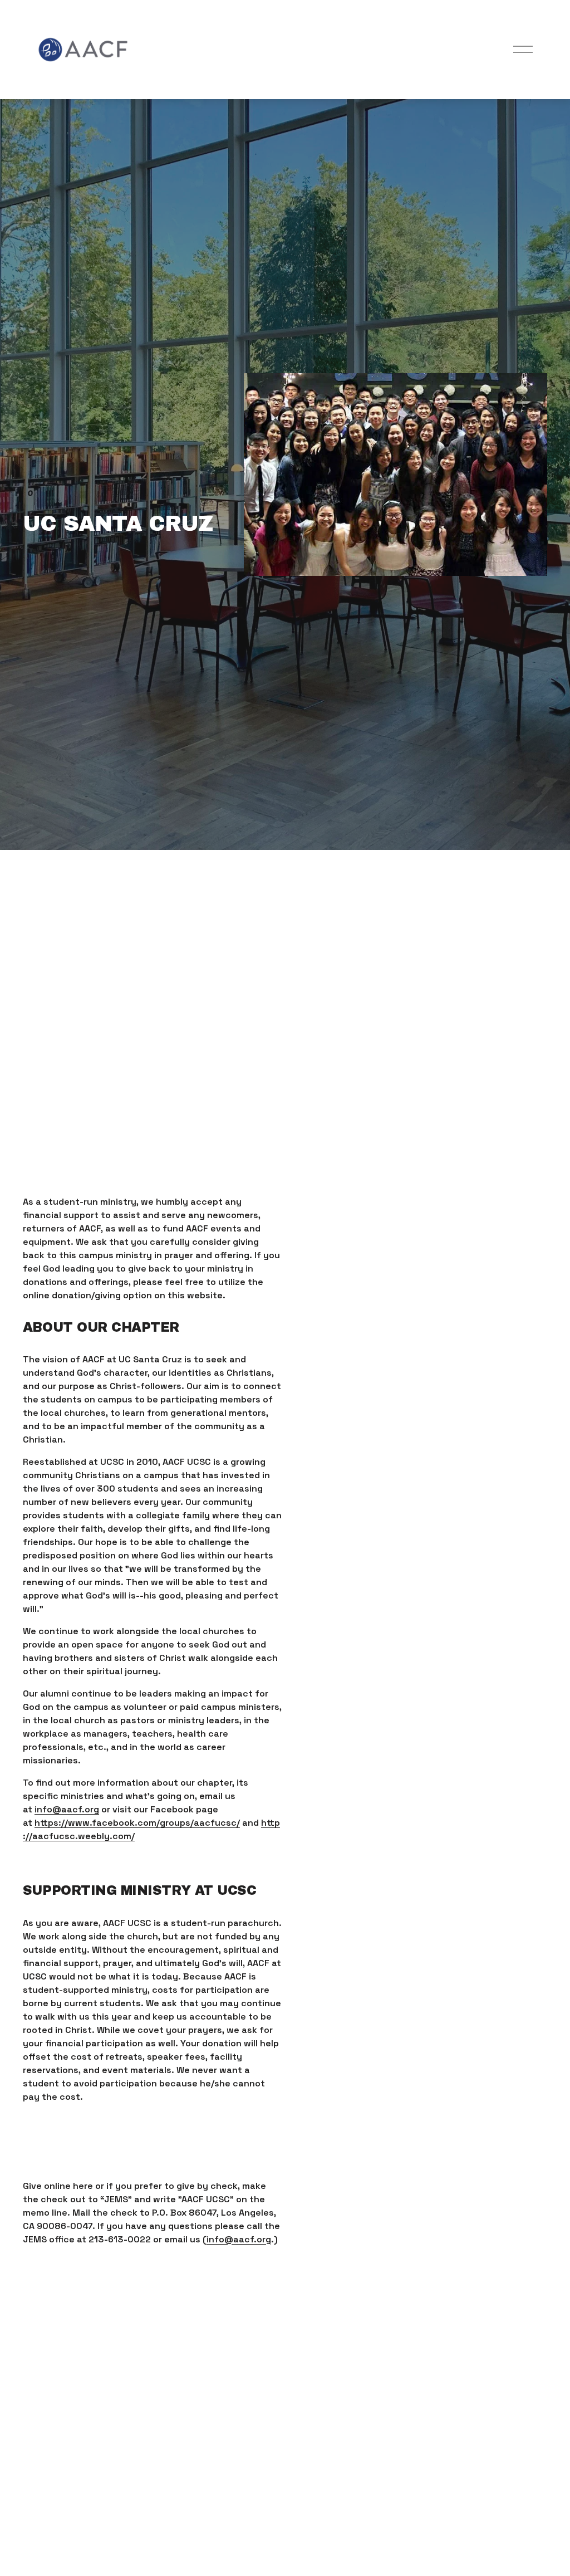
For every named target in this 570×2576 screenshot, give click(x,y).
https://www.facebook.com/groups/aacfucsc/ (137, 1823)
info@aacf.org (67, 1809)
